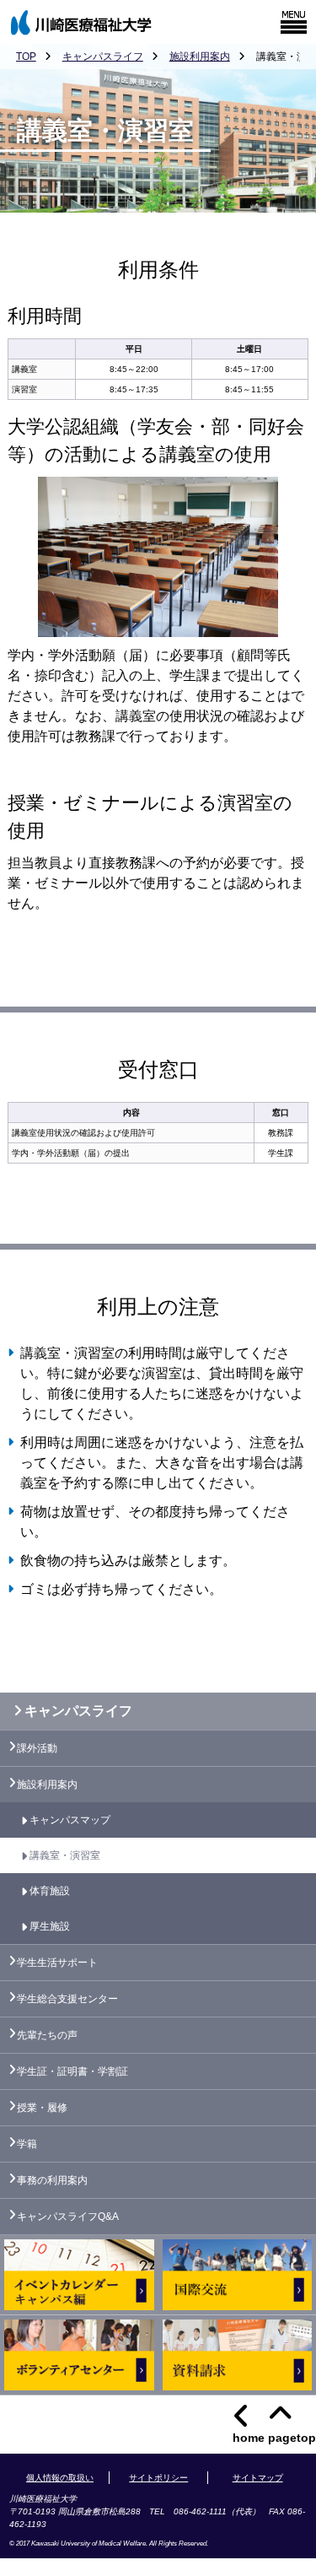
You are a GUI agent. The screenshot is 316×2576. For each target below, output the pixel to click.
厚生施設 (50, 1926)
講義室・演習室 (65, 1855)
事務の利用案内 (52, 2180)
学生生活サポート (57, 1963)
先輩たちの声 (47, 2035)
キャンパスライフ (103, 57)
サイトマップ (258, 2478)
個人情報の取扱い (60, 2478)
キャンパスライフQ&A (68, 2217)
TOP (26, 57)
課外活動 (37, 1748)
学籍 (27, 2144)
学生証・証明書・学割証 (72, 2071)
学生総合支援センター (67, 1999)
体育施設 (50, 1891)
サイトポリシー (158, 2478)
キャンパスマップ (70, 1820)
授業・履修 (42, 2108)
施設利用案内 (200, 57)
